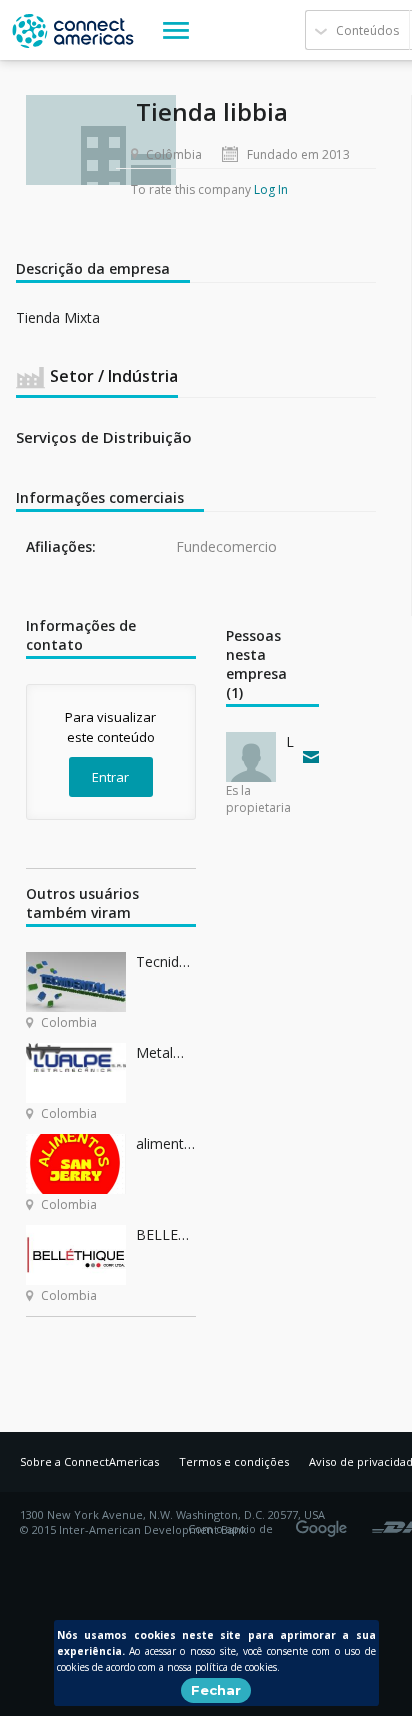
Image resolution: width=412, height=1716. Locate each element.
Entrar (110, 777)
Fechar (216, 1690)
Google (325, 1522)
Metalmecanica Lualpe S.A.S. (166, 1052)
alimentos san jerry (166, 1143)
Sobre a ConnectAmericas (89, 1461)
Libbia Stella (290, 741)
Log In (271, 189)
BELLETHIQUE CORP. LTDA (166, 1234)
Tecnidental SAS (166, 961)
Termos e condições (234, 1461)
